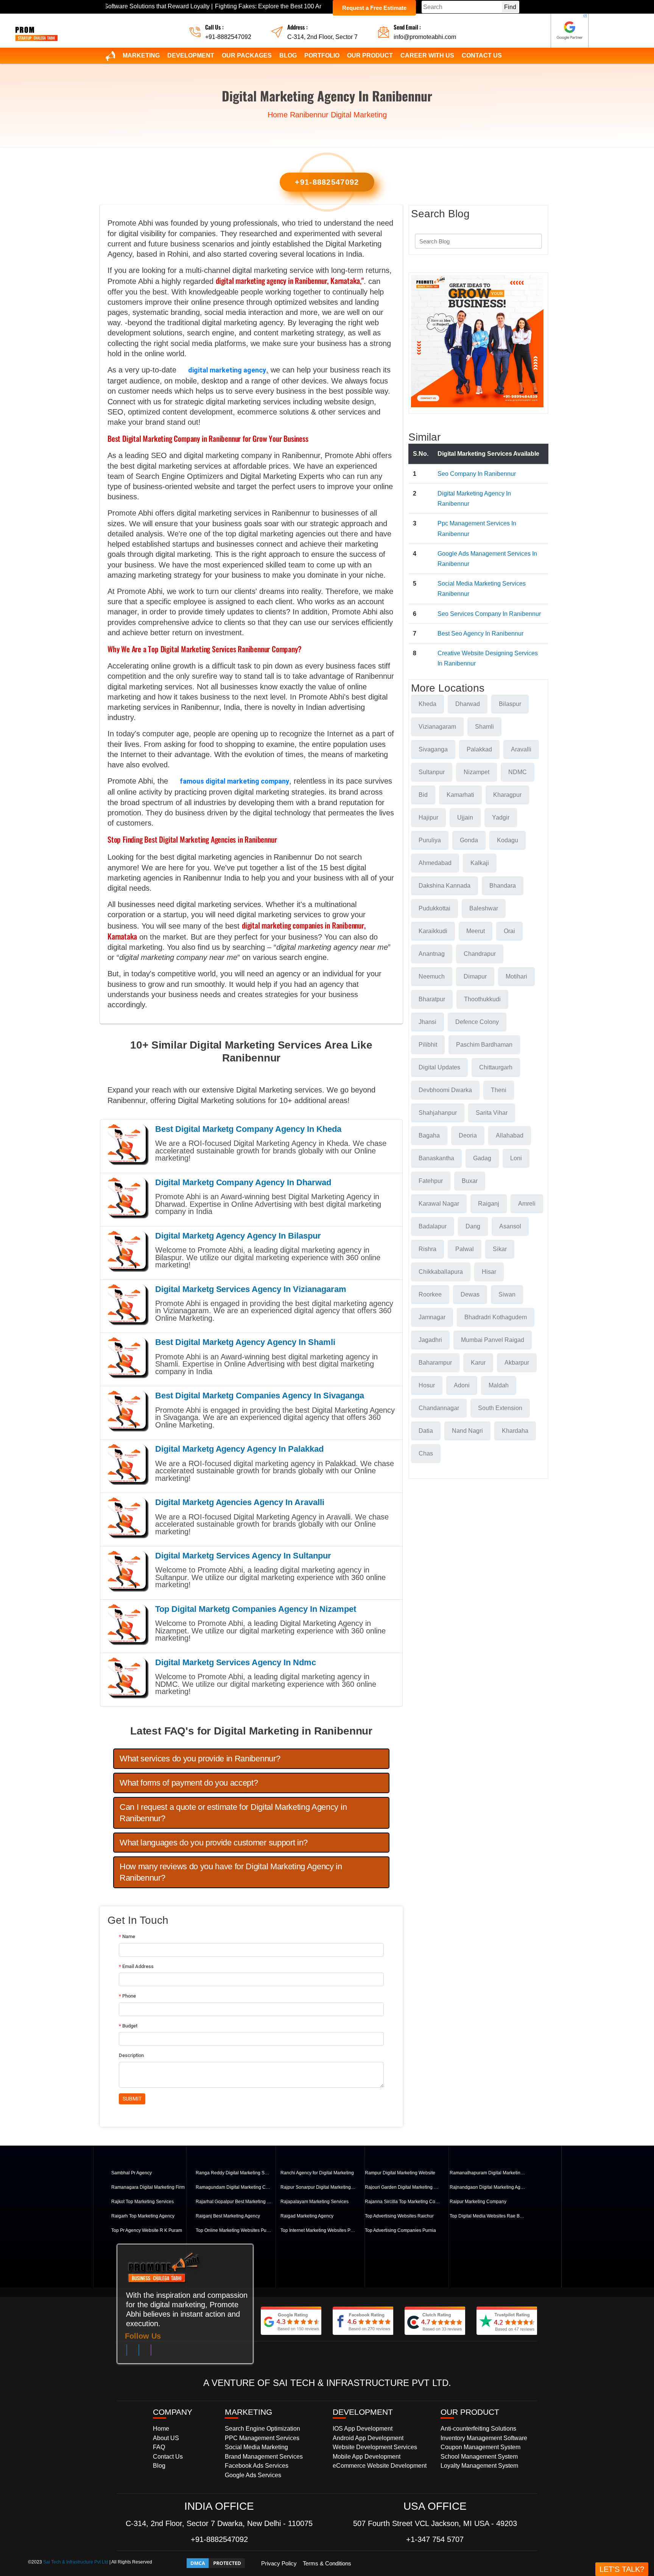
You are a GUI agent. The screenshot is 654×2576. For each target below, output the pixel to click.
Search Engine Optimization (262, 2429)
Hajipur (428, 817)
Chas (426, 1453)
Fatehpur (431, 1181)
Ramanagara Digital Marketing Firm (148, 2187)
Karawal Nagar (439, 1204)
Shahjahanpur (438, 1113)
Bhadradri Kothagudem (496, 1317)
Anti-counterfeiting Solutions (478, 2429)
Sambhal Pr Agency (132, 2173)
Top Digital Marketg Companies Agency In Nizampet (256, 1609)
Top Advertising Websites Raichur (399, 2216)
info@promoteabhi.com (425, 37)
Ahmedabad (435, 863)
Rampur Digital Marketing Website (400, 2173)
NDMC (518, 772)
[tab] (251, 1759)
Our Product (370, 55)
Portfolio (322, 55)
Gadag (482, 1158)
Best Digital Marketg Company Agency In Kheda (248, 1129)
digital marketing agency (227, 370)
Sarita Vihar (492, 1113)
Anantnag (432, 954)
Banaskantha (436, 1158)
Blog (288, 55)
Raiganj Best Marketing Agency (228, 2216)
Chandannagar (439, 1408)
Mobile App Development (367, 2457)
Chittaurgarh (496, 1067)
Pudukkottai (434, 908)
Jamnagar (432, 1317)
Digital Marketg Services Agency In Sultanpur (243, 1556)
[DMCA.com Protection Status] (216, 2563)
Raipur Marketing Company (478, 2202)
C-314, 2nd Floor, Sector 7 (322, 37)
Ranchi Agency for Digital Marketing (317, 2173)
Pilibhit (428, 1045)
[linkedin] (139, 2352)
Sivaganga (433, 749)
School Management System (479, 2457)
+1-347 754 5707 (435, 2539)
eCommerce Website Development (380, 2466)
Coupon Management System (480, 2447)
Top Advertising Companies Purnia (400, 2230)
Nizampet (476, 772)
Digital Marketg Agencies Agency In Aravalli (240, 1502)
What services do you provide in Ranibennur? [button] (200, 1759)
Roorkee (430, 1294)
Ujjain (465, 817)
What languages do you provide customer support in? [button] (214, 1843)
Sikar (500, 1249)
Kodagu (508, 840)
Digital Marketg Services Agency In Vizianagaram (251, 1289)
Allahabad (510, 1135)
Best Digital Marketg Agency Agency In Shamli (245, 1342)
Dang (473, 1226)
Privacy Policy (279, 2563)
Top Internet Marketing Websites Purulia (318, 2230)
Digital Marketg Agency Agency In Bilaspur (238, 1236)
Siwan (507, 1294)
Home (278, 115)
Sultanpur (432, 772)
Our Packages (247, 55)
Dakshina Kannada (445, 886)
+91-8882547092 (228, 37)
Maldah (499, 1385)
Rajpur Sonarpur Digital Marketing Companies (318, 2187)
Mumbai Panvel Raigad (493, 1340)
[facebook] (127, 2352)
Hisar (489, 1272)
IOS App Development (363, 2429)
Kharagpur (507, 795)
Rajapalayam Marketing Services (315, 2202)
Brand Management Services (264, 2457)
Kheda (427, 704)
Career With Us (427, 55)
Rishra (427, 1249)
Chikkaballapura (441, 1272)
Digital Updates (439, 1067)
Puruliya (430, 840)
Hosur (427, 1385)
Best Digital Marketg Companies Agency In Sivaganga (260, 1396)
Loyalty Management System (479, 2466)
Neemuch (432, 976)
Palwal (465, 1249)
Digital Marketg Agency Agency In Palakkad (239, 1449)
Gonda (469, 840)
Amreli (527, 1204)
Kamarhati (460, 795)
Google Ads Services (253, 2475)
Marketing (141, 55)
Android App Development (368, 2438)
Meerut (476, 931)
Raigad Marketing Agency (307, 2216)
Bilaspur (510, 704)
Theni (499, 1090)
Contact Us (482, 55)
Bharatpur (432, 999)
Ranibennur (309, 115)
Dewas (470, 1294)
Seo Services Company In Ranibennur (489, 614)
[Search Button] (531, 240)
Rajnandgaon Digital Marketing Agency (487, 2187)
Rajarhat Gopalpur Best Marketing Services (234, 2202)
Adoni (462, 1385)
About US (166, 2438)
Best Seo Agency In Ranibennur (480, 633)
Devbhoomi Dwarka (445, 1090)
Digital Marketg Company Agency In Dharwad (243, 1182)
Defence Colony (477, 1022)
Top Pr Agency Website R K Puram (147, 2230)
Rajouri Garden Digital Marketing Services (403, 2187)
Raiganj (489, 1204)
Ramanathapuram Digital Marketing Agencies (487, 2173)
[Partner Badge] (570, 31)
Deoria (468, 1135)
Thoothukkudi (482, 999)
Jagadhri (430, 1340)
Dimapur (475, 976)
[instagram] (151, 2352)
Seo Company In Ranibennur (477, 474)
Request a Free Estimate (374, 8)
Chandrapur (480, 954)
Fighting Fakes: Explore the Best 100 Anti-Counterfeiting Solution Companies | (239, 6)
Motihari (516, 976)
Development (191, 55)
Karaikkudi (433, 931)
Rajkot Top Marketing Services (142, 2202)
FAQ (159, 2447)
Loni (516, 1158)
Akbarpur (517, 1363)
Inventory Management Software (484, 2438)
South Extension (500, 1408)
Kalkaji (480, 863)
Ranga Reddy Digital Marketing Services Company (234, 2173)
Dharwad (468, 704)
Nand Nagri (467, 1431)
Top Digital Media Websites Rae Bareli (487, 2216)
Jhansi (427, 1022)
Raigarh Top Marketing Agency (143, 2216)
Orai (509, 931)
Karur (478, 1363)
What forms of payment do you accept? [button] (189, 1783)
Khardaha (515, 1431)
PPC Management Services (262, 2438)
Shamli (484, 727)
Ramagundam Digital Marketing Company (234, 2187)
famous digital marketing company (234, 781)
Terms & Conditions (327, 2563)
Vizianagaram (437, 727)
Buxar (470, 1181)
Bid (423, 795)
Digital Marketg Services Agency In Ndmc (236, 1662)
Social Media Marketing (256, 2447)
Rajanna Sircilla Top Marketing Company (403, 2202)
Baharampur (435, 1363)
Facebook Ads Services (257, 2466)
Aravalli (521, 749)
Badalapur (433, 1226)
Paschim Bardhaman (484, 1045)
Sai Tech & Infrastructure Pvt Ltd (76, 2562)
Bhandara (503, 886)
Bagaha (429, 1135)
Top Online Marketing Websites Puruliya (234, 2230)
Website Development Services (375, 2447)
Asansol (510, 1226)
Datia (426, 1431)
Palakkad (479, 749)
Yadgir (501, 817)
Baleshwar (484, 908)
